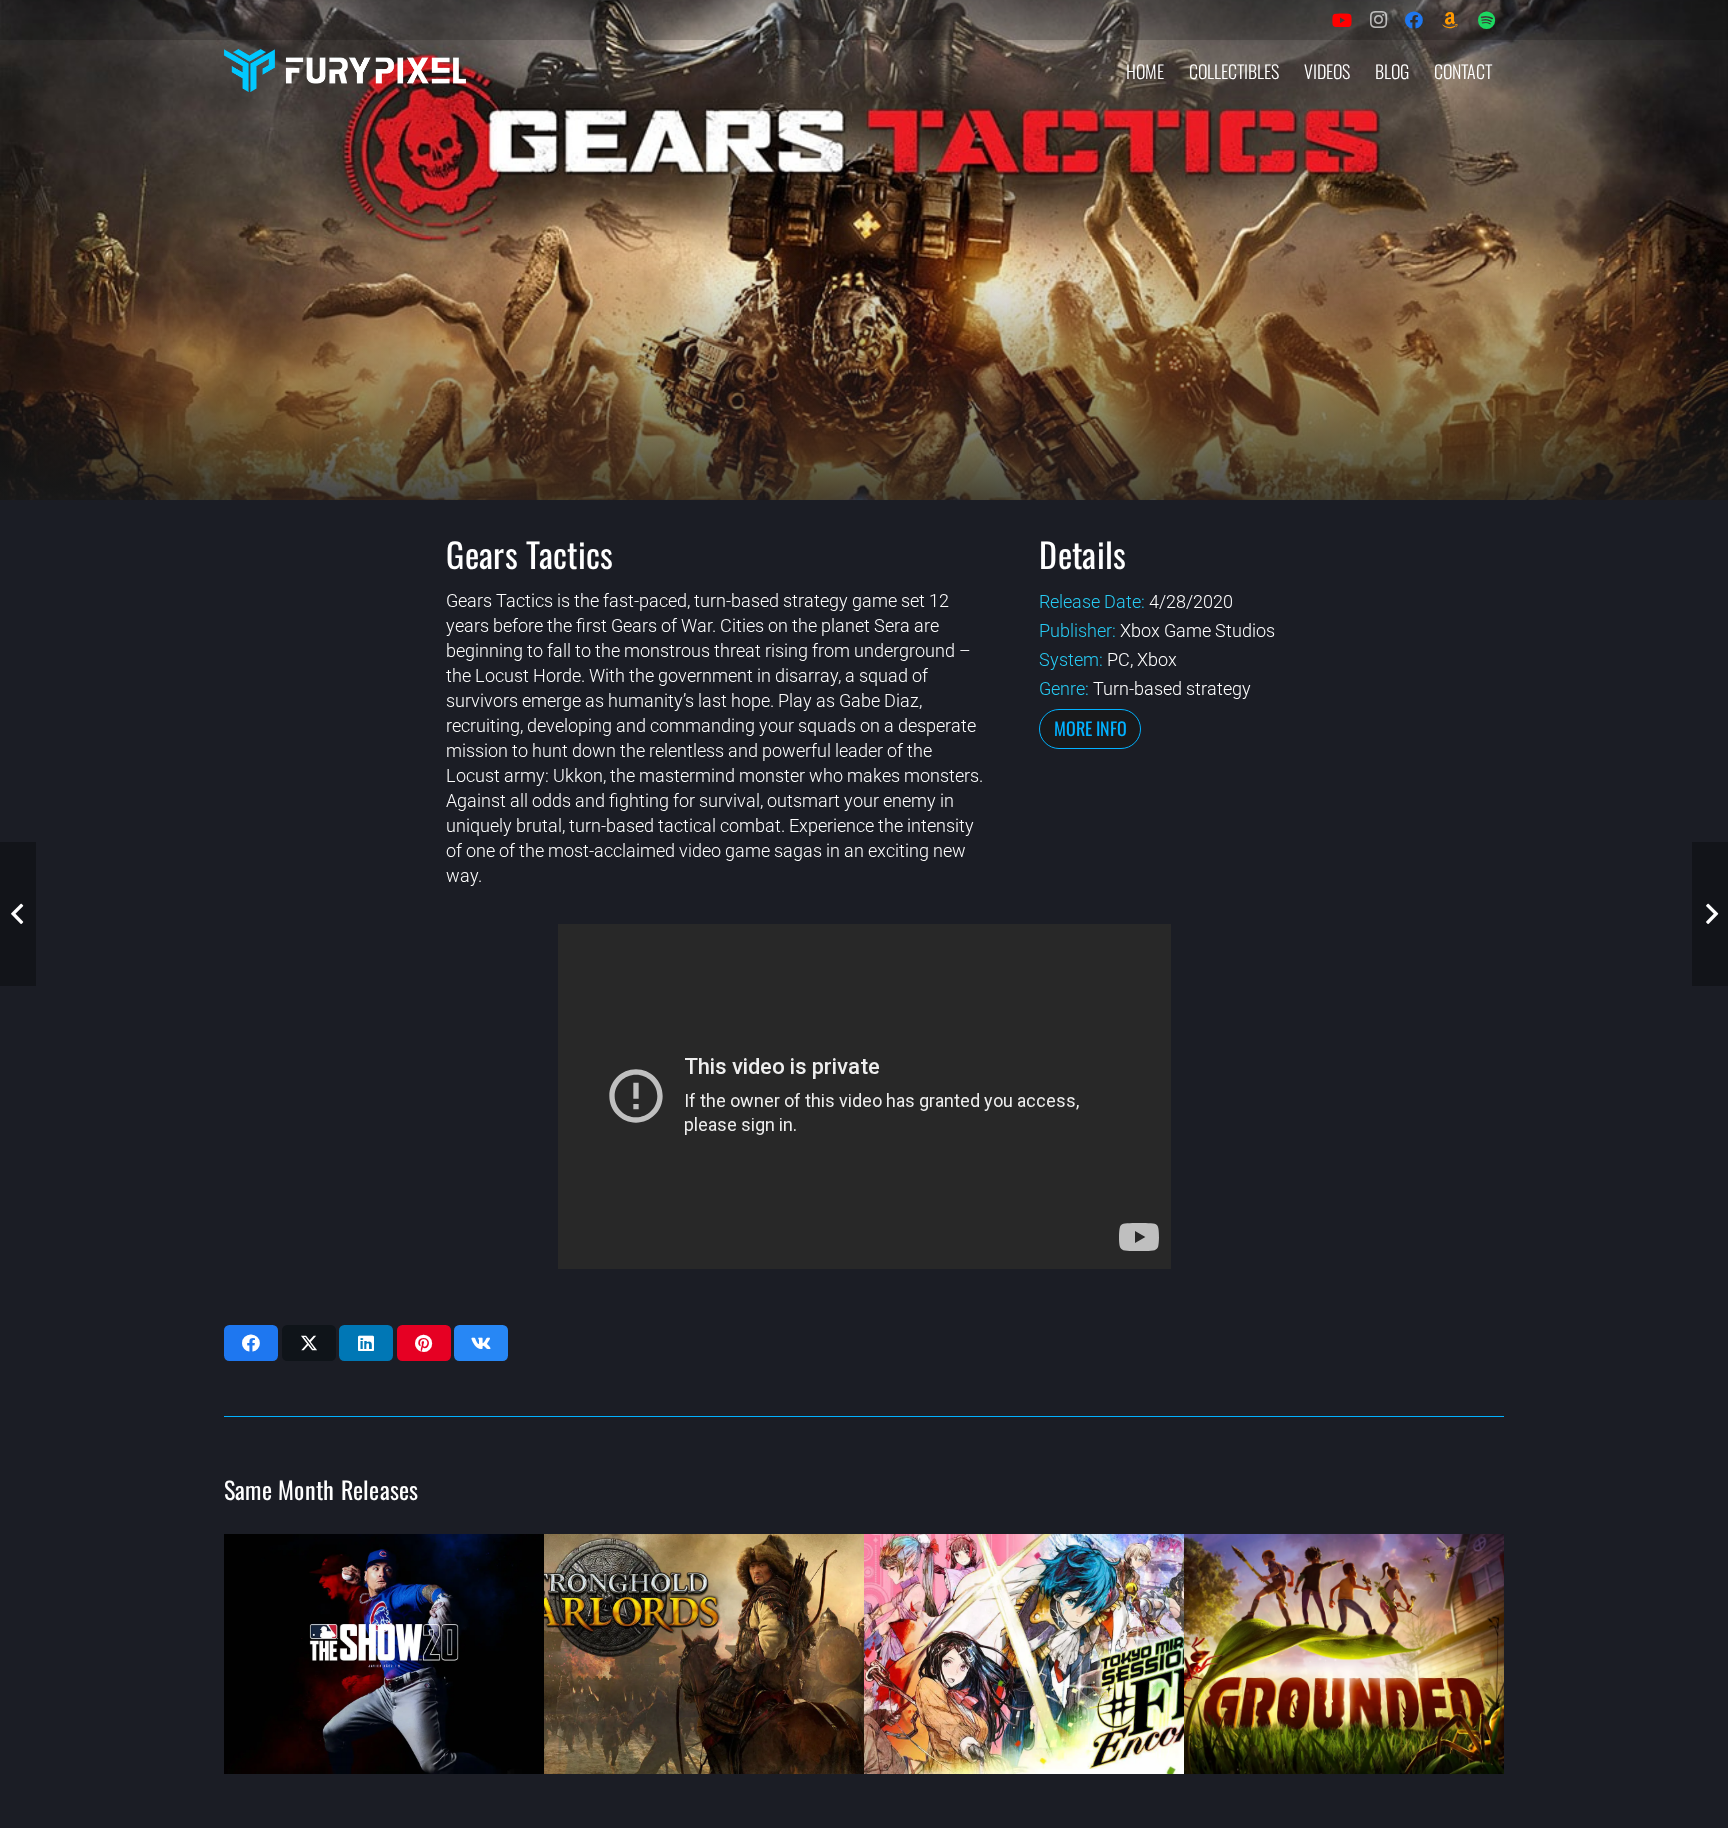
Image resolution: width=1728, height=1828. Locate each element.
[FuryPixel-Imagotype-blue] (345, 70)
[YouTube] (1342, 20)
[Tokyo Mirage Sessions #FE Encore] (1024, 1654)
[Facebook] (1414, 20)
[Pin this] (424, 1343)
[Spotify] (1486, 20)
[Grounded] (1344, 1654)
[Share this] (251, 1343)
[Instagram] (1378, 20)
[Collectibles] (1450, 20)
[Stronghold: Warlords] (704, 1654)
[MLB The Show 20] (384, 1654)
